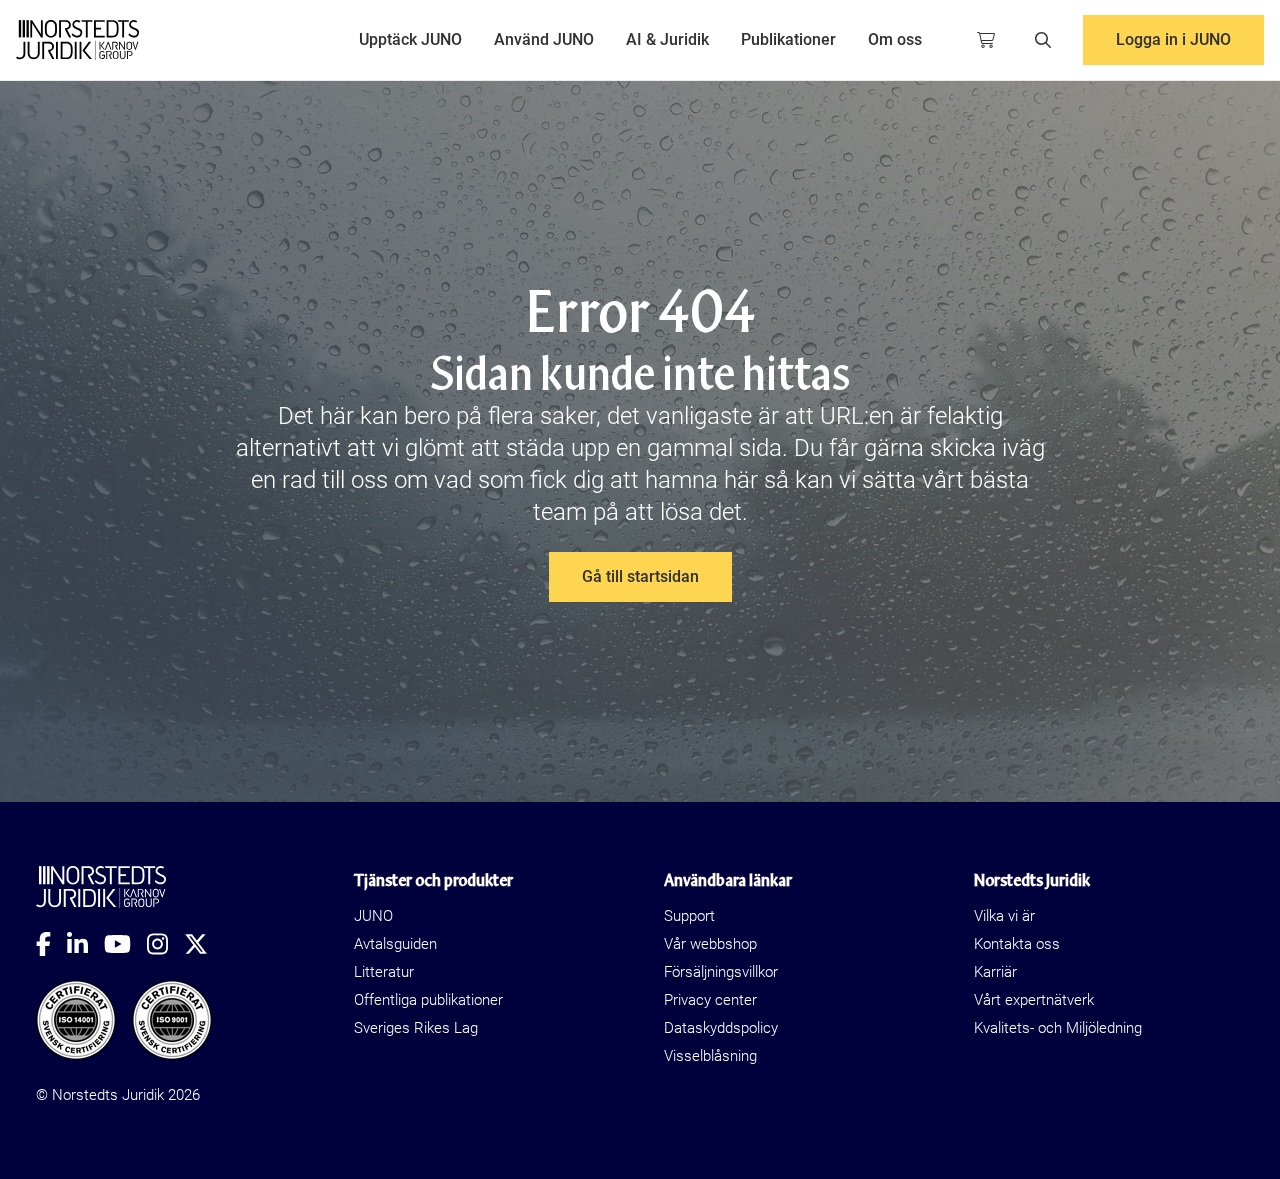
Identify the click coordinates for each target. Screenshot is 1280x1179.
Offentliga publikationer (428, 1000)
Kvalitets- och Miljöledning (1058, 1028)
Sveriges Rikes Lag (416, 1028)
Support (689, 916)
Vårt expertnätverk (1034, 1000)
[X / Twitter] (204, 944)
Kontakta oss (1017, 944)
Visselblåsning (710, 1056)
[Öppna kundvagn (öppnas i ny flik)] (986, 40)
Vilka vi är (1004, 916)
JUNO (373, 916)
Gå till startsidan (640, 576)
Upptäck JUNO (410, 39)
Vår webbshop (710, 944)
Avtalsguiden (395, 944)
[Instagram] (165, 944)
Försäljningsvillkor (721, 972)
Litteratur (384, 972)
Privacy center (710, 1000)
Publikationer (788, 39)
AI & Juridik (667, 39)
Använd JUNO (544, 39)
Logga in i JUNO (1173, 39)
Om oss (895, 39)
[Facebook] (51, 944)
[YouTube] (125, 944)
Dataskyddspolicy (721, 1028)
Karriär (995, 972)
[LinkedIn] (85, 944)
